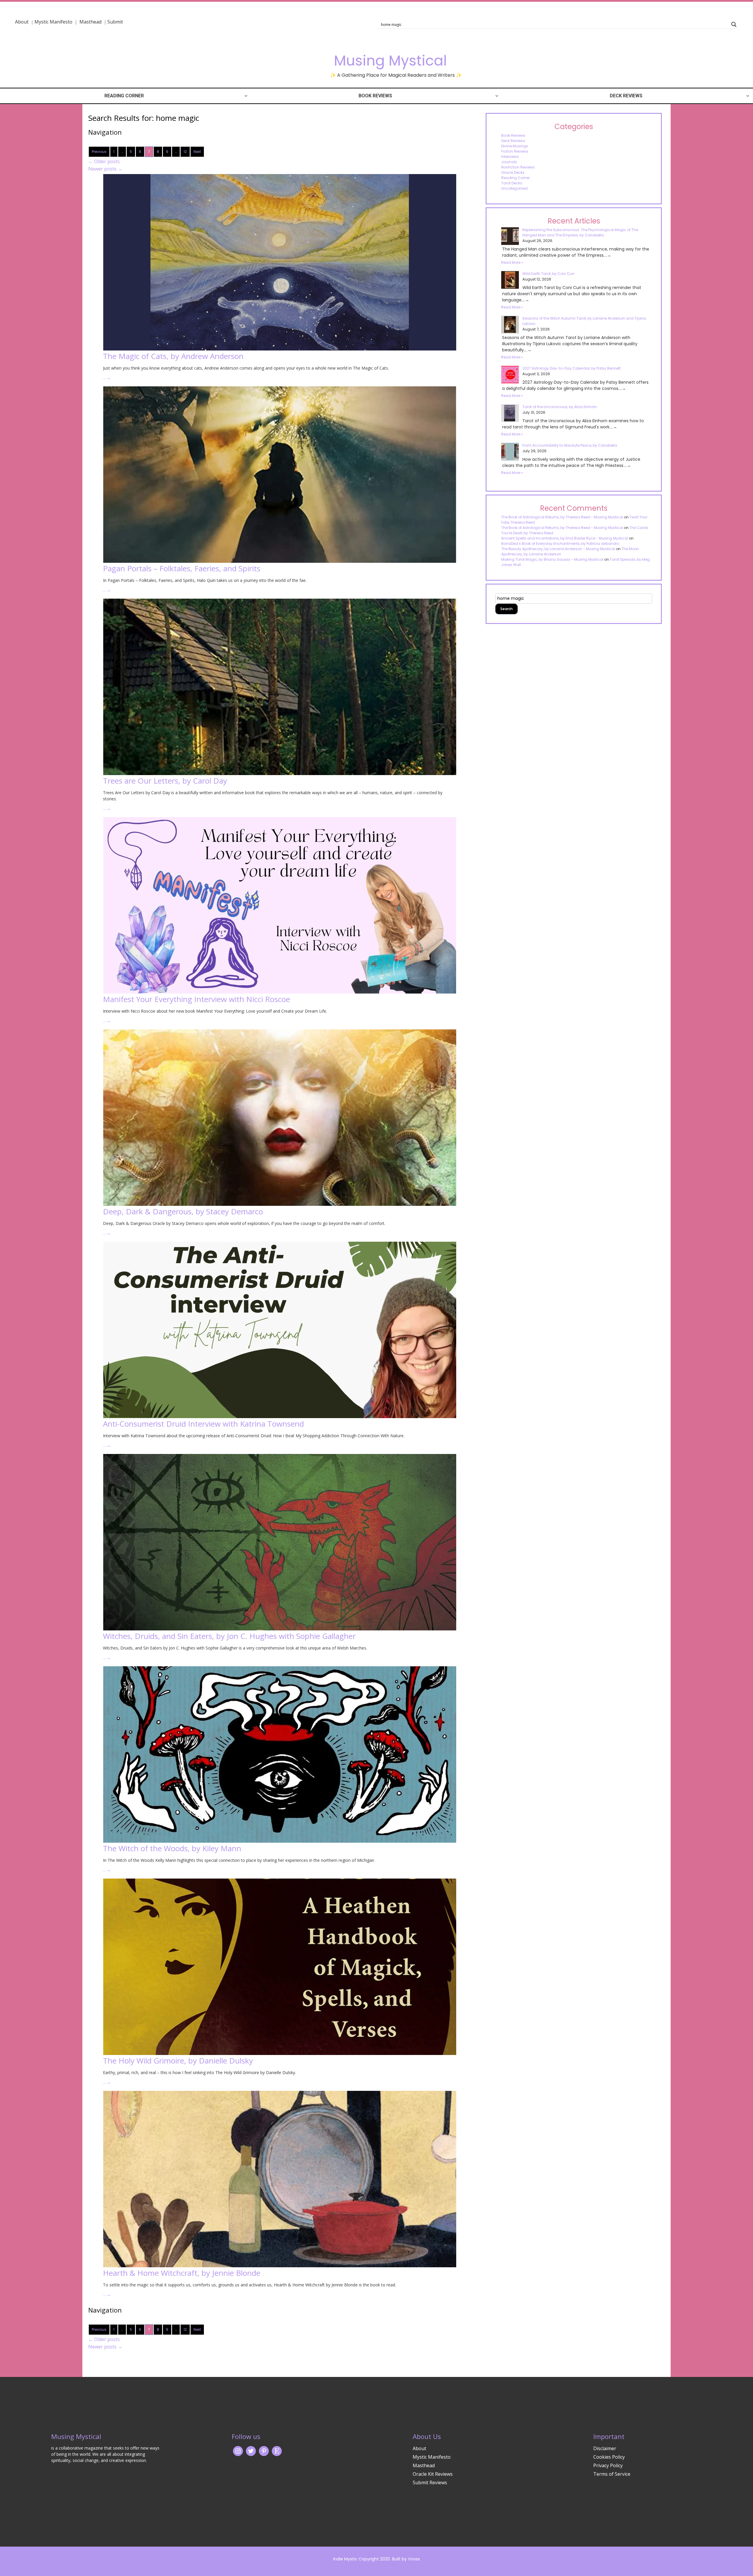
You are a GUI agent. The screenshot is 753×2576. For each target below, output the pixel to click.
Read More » (512, 262)
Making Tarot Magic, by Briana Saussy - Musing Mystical (552, 559)
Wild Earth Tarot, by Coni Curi (548, 274)
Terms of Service (612, 2474)
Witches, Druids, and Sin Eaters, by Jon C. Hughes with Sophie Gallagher (229, 1636)
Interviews (510, 157)
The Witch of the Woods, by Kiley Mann (172, 1848)
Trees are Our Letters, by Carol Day (165, 781)
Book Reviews (375, 96)
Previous (99, 152)
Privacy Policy (608, 2465)
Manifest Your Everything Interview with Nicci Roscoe (196, 999)
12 (185, 152)
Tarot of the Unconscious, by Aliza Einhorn (560, 407)
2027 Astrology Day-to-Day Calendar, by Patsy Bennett (572, 368)
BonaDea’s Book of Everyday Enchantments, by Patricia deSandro (560, 544)
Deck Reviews (626, 96)
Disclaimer (605, 2448)
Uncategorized (514, 188)
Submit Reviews (430, 2482)
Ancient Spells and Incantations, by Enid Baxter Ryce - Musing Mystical (565, 538)
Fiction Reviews (515, 151)
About (22, 22)
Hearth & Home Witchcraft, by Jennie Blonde (182, 2273)
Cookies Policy (609, 2457)
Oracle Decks (513, 172)
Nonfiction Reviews (518, 167)
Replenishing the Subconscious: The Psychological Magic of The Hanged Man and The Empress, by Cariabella (580, 232)
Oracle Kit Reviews (433, 2474)
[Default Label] (277, 2451)
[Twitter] (251, 2451)
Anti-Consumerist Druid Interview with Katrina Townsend (203, 1424)
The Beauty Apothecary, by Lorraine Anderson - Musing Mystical (558, 549)
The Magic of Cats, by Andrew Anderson (173, 356)
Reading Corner (124, 96)
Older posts (104, 161)
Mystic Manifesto (53, 22)
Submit (115, 22)
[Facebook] (264, 2451)
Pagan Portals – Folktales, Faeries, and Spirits (182, 568)
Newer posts (105, 169)
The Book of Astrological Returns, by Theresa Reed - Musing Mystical (562, 517)
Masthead (91, 22)
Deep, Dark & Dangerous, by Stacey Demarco (183, 1211)
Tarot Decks (512, 183)
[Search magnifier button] (734, 24)
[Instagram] (238, 2451)
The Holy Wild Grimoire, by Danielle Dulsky (178, 2061)
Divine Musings (515, 146)
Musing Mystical (390, 61)
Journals (509, 162)
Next (197, 152)
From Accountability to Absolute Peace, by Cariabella (570, 445)
